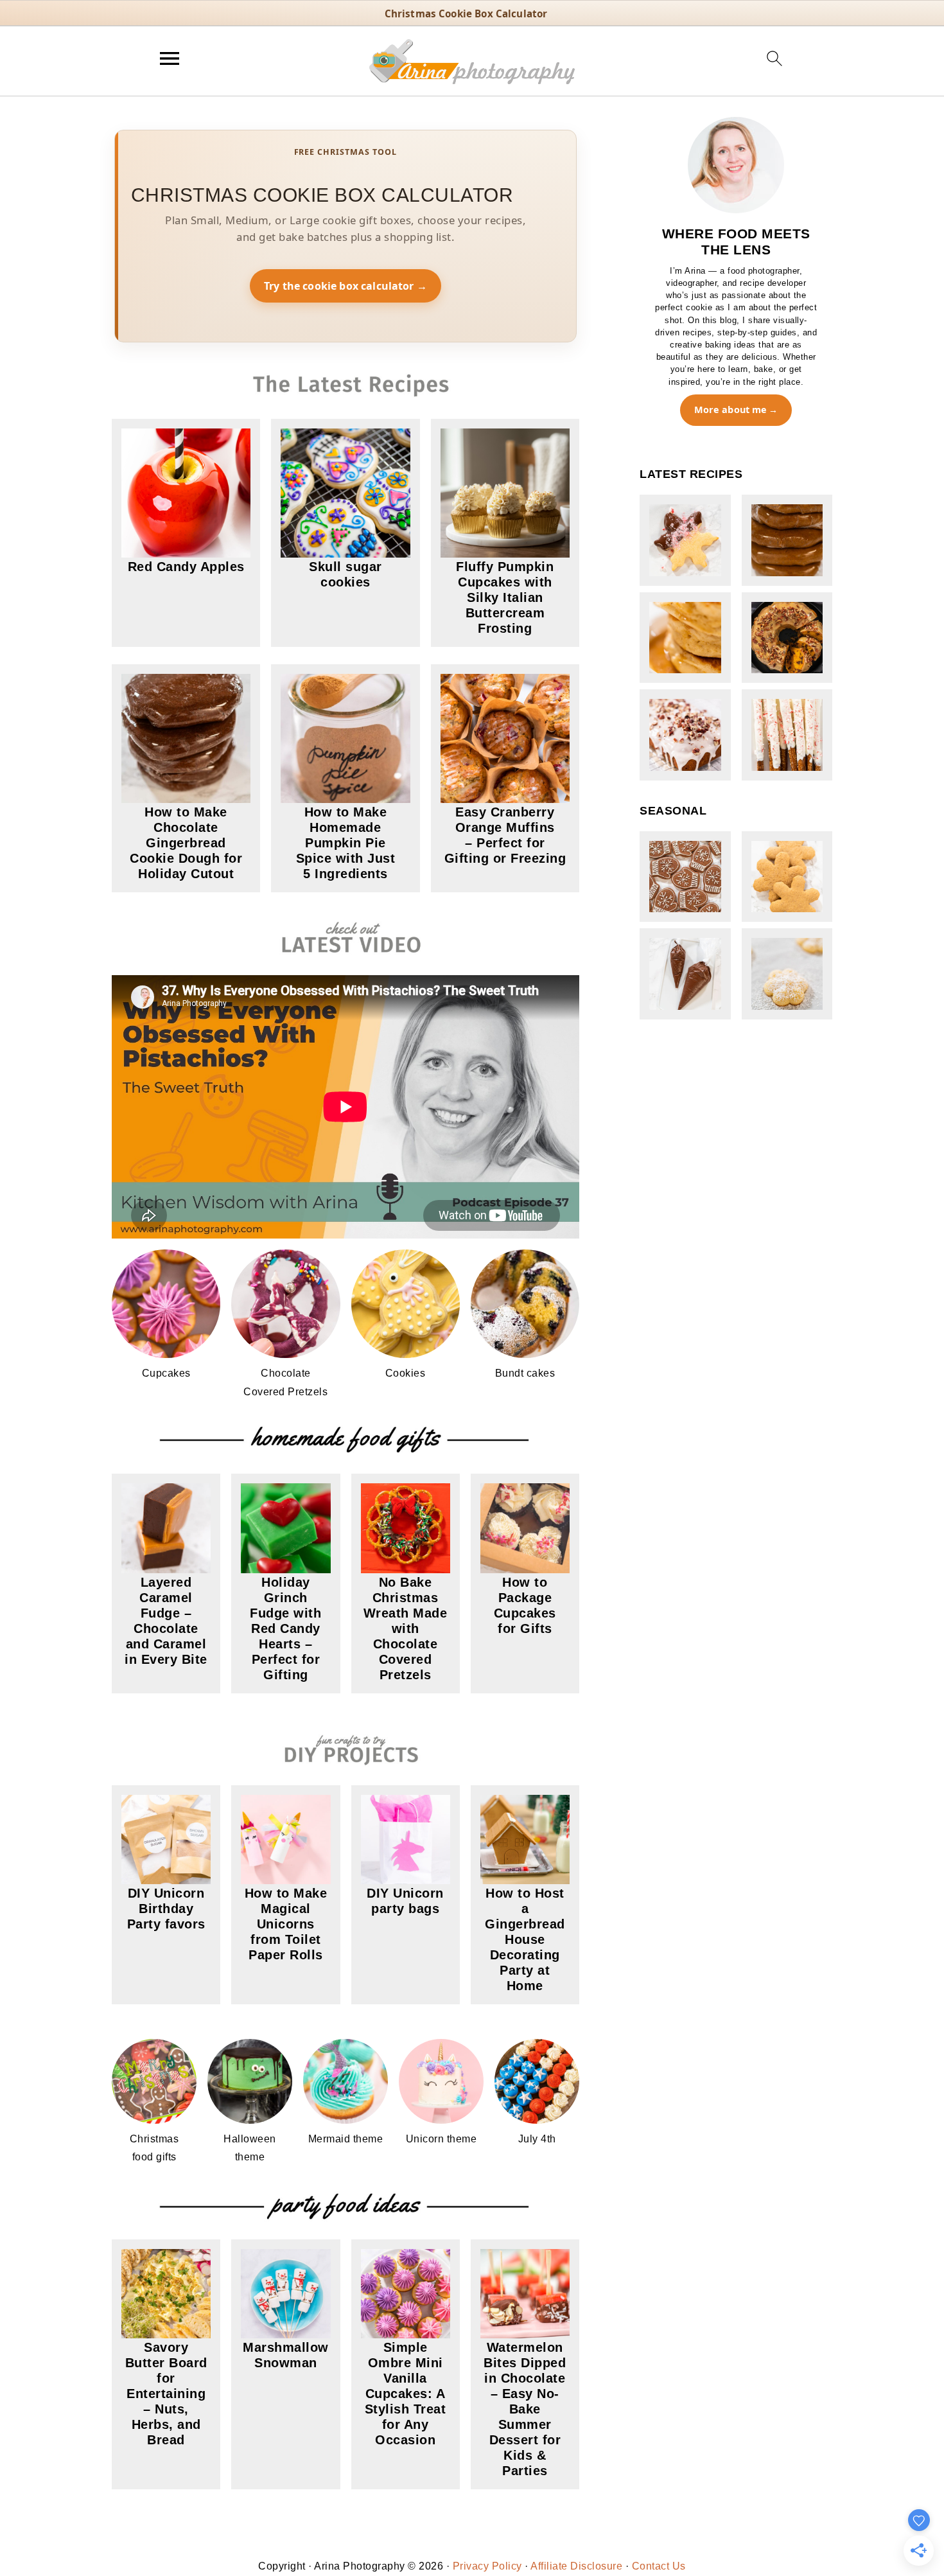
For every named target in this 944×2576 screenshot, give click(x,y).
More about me (731, 410)
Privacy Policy (487, 2566)
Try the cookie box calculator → (345, 286)
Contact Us (659, 2566)
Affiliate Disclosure (576, 2566)
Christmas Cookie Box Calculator (466, 13)
